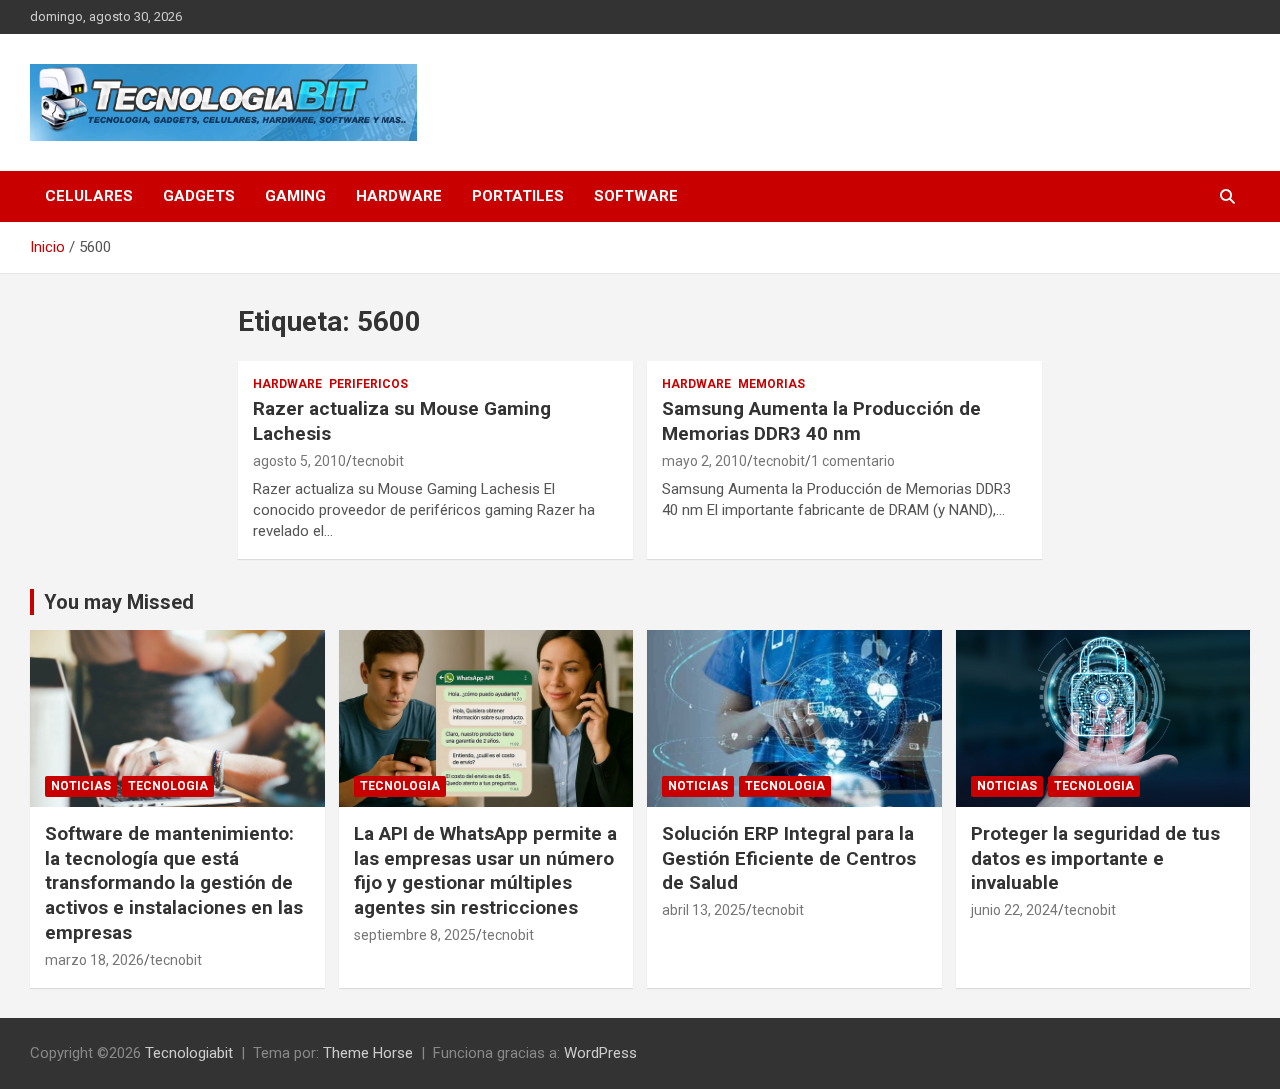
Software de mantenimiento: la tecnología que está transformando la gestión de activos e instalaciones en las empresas (174, 883)
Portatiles (518, 196)
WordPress (600, 1053)
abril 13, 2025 (704, 910)
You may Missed (119, 602)
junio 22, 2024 (1014, 910)
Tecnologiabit (189, 1053)
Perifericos (368, 384)
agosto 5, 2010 (299, 461)
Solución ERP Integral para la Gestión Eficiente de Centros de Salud (789, 858)
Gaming (295, 196)
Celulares (89, 196)
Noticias (81, 786)
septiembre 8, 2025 (415, 935)
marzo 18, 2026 (94, 960)
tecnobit (378, 461)
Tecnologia (168, 786)
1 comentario (853, 461)
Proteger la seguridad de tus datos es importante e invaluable (1095, 858)
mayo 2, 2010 (704, 461)
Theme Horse (368, 1053)
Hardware (399, 196)
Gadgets (199, 196)
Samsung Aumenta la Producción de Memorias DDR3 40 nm (821, 421)
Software (636, 196)
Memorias (771, 384)
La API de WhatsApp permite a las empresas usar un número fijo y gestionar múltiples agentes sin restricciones (485, 870)
